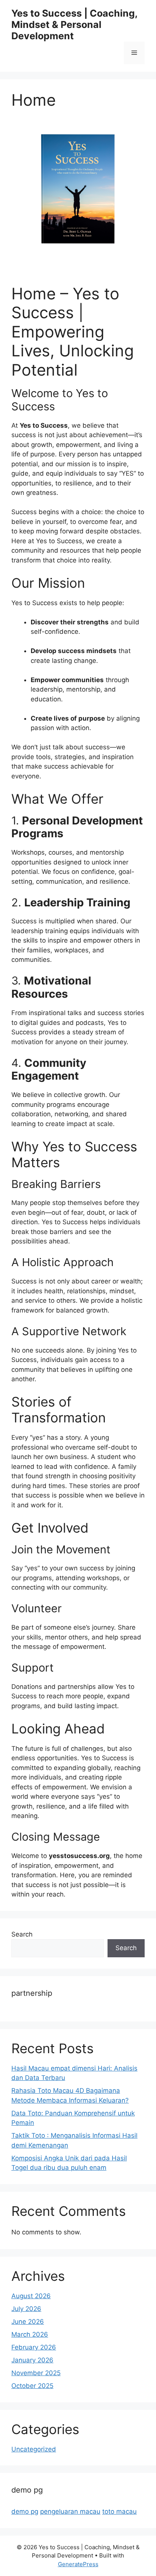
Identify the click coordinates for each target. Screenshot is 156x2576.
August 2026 (31, 2296)
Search (22, 1934)
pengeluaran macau (70, 2511)
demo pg (25, 2511)
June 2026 (28, 2322)
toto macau (119, 2511)
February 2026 (34, 2347)
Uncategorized (34, 2449)
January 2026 (32, 2360)
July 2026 (26, 2309)
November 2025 (36, 2373)
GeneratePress (78, 2564)
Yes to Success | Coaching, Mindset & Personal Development (74, 25)
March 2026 (30, 2334)
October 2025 (32, 2386)
